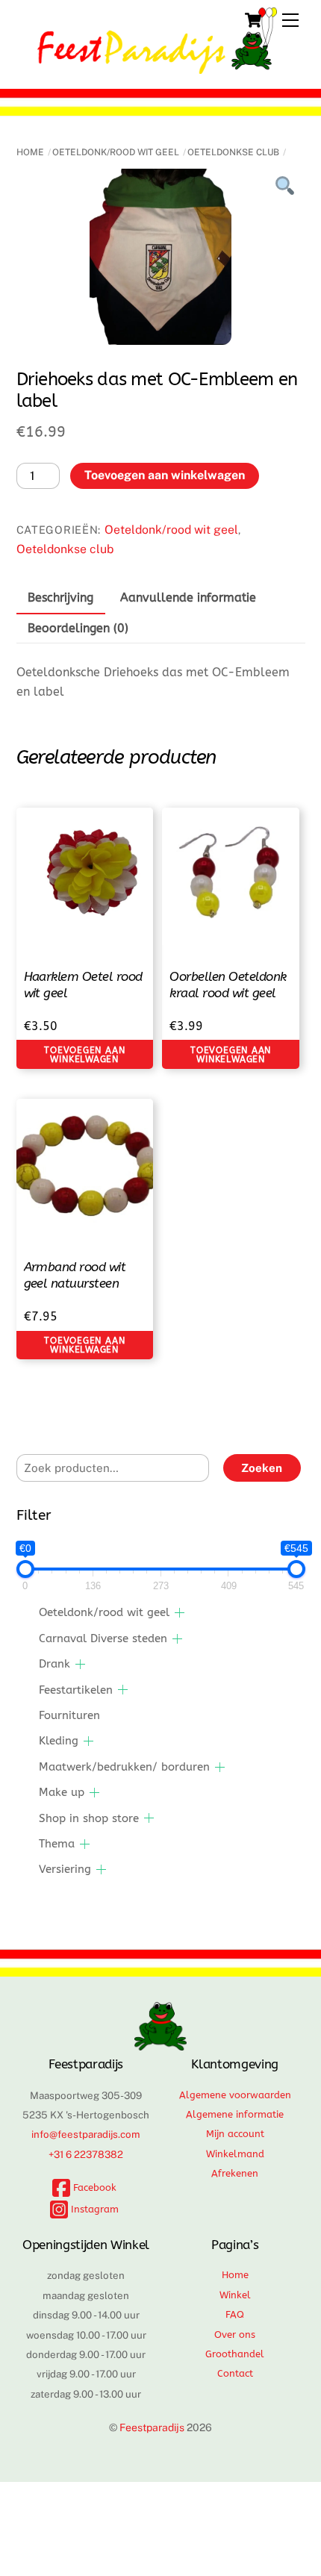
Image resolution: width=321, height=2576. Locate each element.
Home (30, 152)
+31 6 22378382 (86, 2154)
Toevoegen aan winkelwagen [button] (84, 1055)
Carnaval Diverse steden (103, 1638)
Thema (57, 1844)
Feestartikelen (76, 1690)
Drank (54, 1664)
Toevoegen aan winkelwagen (165, 475)
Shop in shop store (89, 1818)
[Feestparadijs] (157, 67)
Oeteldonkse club (233, 152)
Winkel (235, 2295)
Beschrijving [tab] (60, 598)
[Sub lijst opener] (180, 1613)
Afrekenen (235, 2173)
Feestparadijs (152, 2427)
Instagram (93, 2209)
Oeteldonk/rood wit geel (116, 152)
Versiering (65, 1869)
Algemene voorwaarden (235, 2095)
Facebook (93, 2187)
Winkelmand (235, 2154)
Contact (235, 2373)
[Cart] (253, 20)
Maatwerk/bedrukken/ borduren (124, 1767)
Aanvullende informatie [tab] (188, 598)
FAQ (235, 2314)
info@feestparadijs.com (86, 2134)
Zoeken (262, 1468)
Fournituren (69, 1715)
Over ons (235, 2335)
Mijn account (235, 2134)
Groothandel (235, 2354)
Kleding (59, 1741)
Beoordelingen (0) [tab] (78, 628)
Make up (62, 1792)
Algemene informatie (235, 2114)
